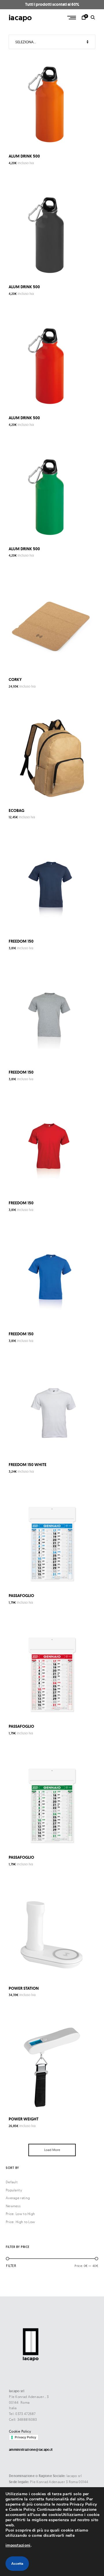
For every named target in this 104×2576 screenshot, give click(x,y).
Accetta (17, 2564)
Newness (13, 2206)
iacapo (20, 17)
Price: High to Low (20, 2222)
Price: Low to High (20, 2214)
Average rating (18, 2198)
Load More (52, 2150)
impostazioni (18, 2545)
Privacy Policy (25, 2437)
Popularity (14, 2190)
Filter (11, 2266)
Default (12, 2182)
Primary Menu (72, 18)
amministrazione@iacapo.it (31, 2450)
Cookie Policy (20, 2431)
